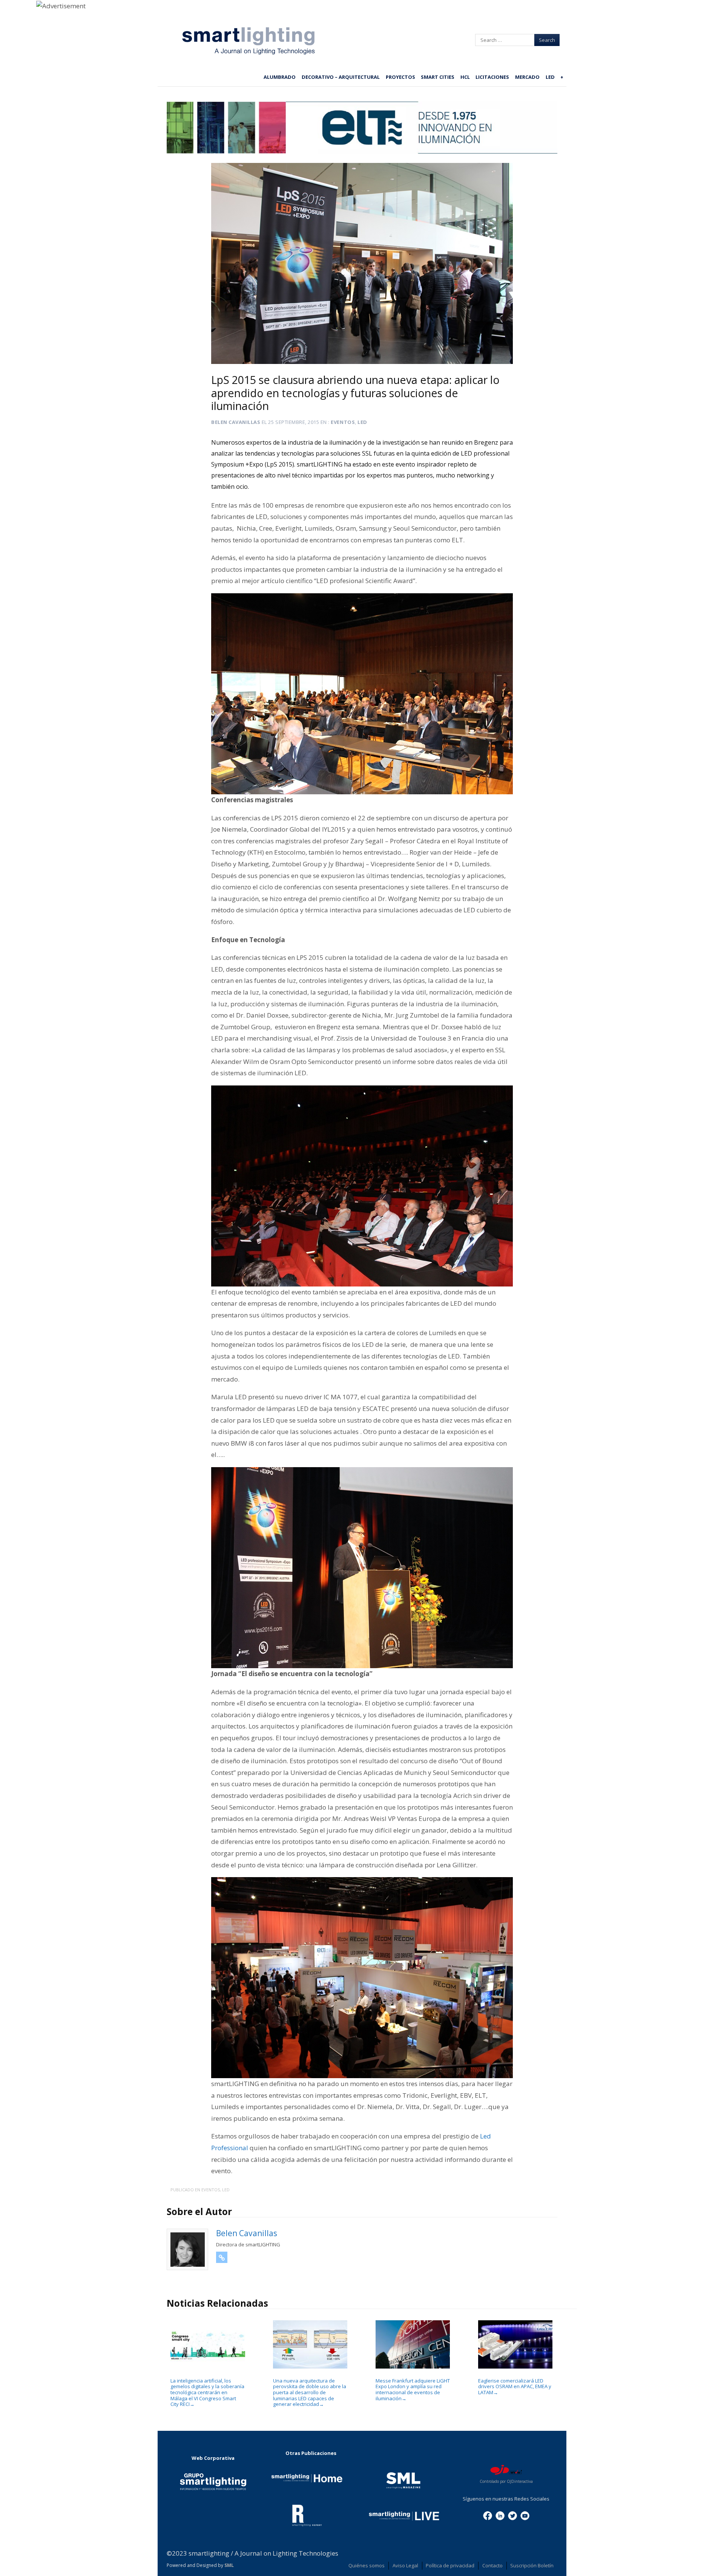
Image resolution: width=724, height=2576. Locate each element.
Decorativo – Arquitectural (341, 77)
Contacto (492, 2565)
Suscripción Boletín (532, 2565)
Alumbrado (280, 77)
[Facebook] (488, 2515)
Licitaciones (492, 77)
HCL (465, 77)
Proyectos (400, 77)
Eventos (343, 422)
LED (550, 77)
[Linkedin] (500, 2515)
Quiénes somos (367, 2565)
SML (229, 2565)
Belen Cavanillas (236, 422)
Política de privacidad (450, 2565)
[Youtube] (525, 2515)
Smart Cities (438, 77)
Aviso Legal (405, 2565)
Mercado (527, 77)
